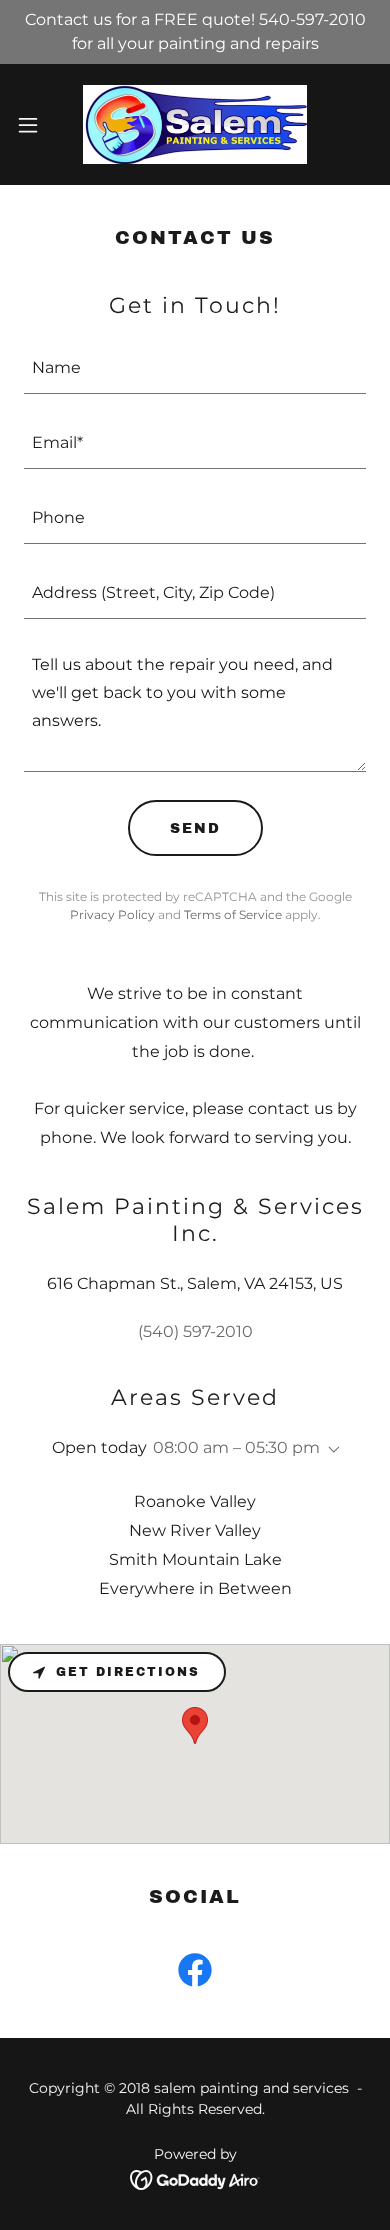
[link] (195, 124)
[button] (36, 125)
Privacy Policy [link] (112, 914)
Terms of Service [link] (233, 914)
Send (195, 828)
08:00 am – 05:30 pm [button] (236, 1447)
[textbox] (195, 368)
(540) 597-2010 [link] (195, 1331)
